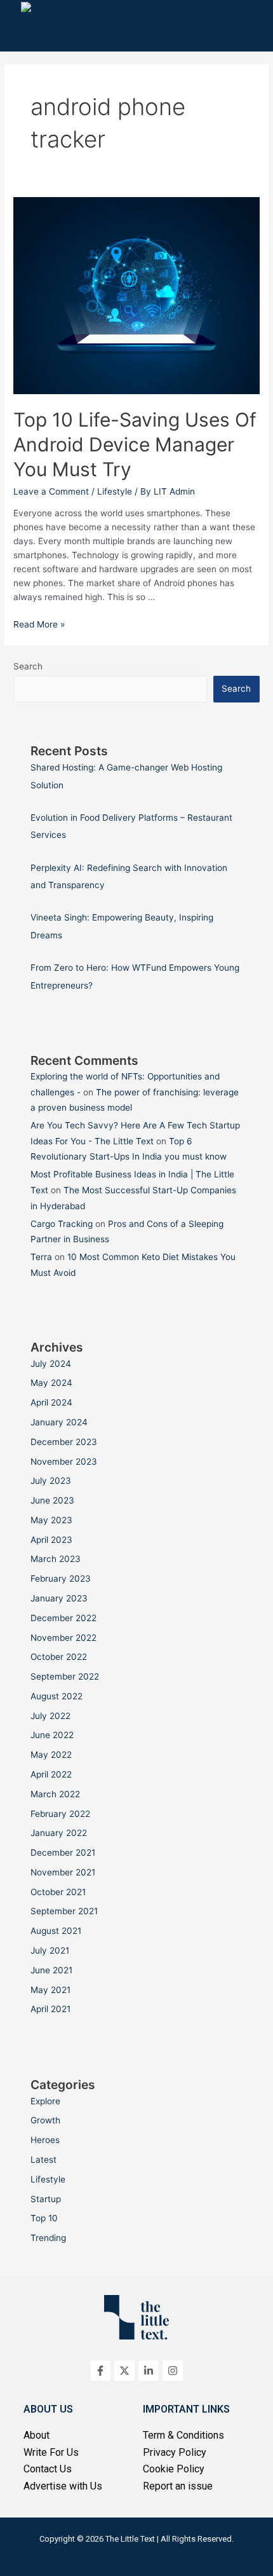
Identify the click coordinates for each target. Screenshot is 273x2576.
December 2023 (64, 1442)
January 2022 (59, 1833)
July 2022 (50, 1716)
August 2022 (57, 1696)
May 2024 (51, 1383)
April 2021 (50, 2009)
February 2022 (60, 1814)
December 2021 (63, 1853)
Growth (45, 2120)
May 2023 (51, 1520)
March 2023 (56, 1559)
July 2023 (51, 1481)
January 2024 (59, 1422)
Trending (48, 2238)
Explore (45, 2101)
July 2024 (51, 1364)
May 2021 (50, 1990)
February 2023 (61, 1579)
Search (28, 666)
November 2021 (63, 1872)
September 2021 (64, 1911)
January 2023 (59, 1598)
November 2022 (63, 1638)
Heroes (45, 2140)
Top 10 (44, 2218)
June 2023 (52, 1500)
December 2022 (63, 1618)
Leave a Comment (51, 491)
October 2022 (59, 1657)
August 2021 (56, 1931)
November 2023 (64, 1462)
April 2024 (51, 1402)
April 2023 (51, 1540)
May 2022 (51, 1755)
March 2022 (55, 1794)
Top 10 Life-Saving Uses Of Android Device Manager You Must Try (135, 444)
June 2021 (51, 1970)
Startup (46, 2199)
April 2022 (51, 1774)
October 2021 (58, 1892)
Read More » (39, 624)
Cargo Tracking (62, 1224)
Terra (41, 1257)
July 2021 (50, 1950)
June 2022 (52, 1735)
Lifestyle (115, 491)
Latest (43, 2160)
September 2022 (65, 1676)
